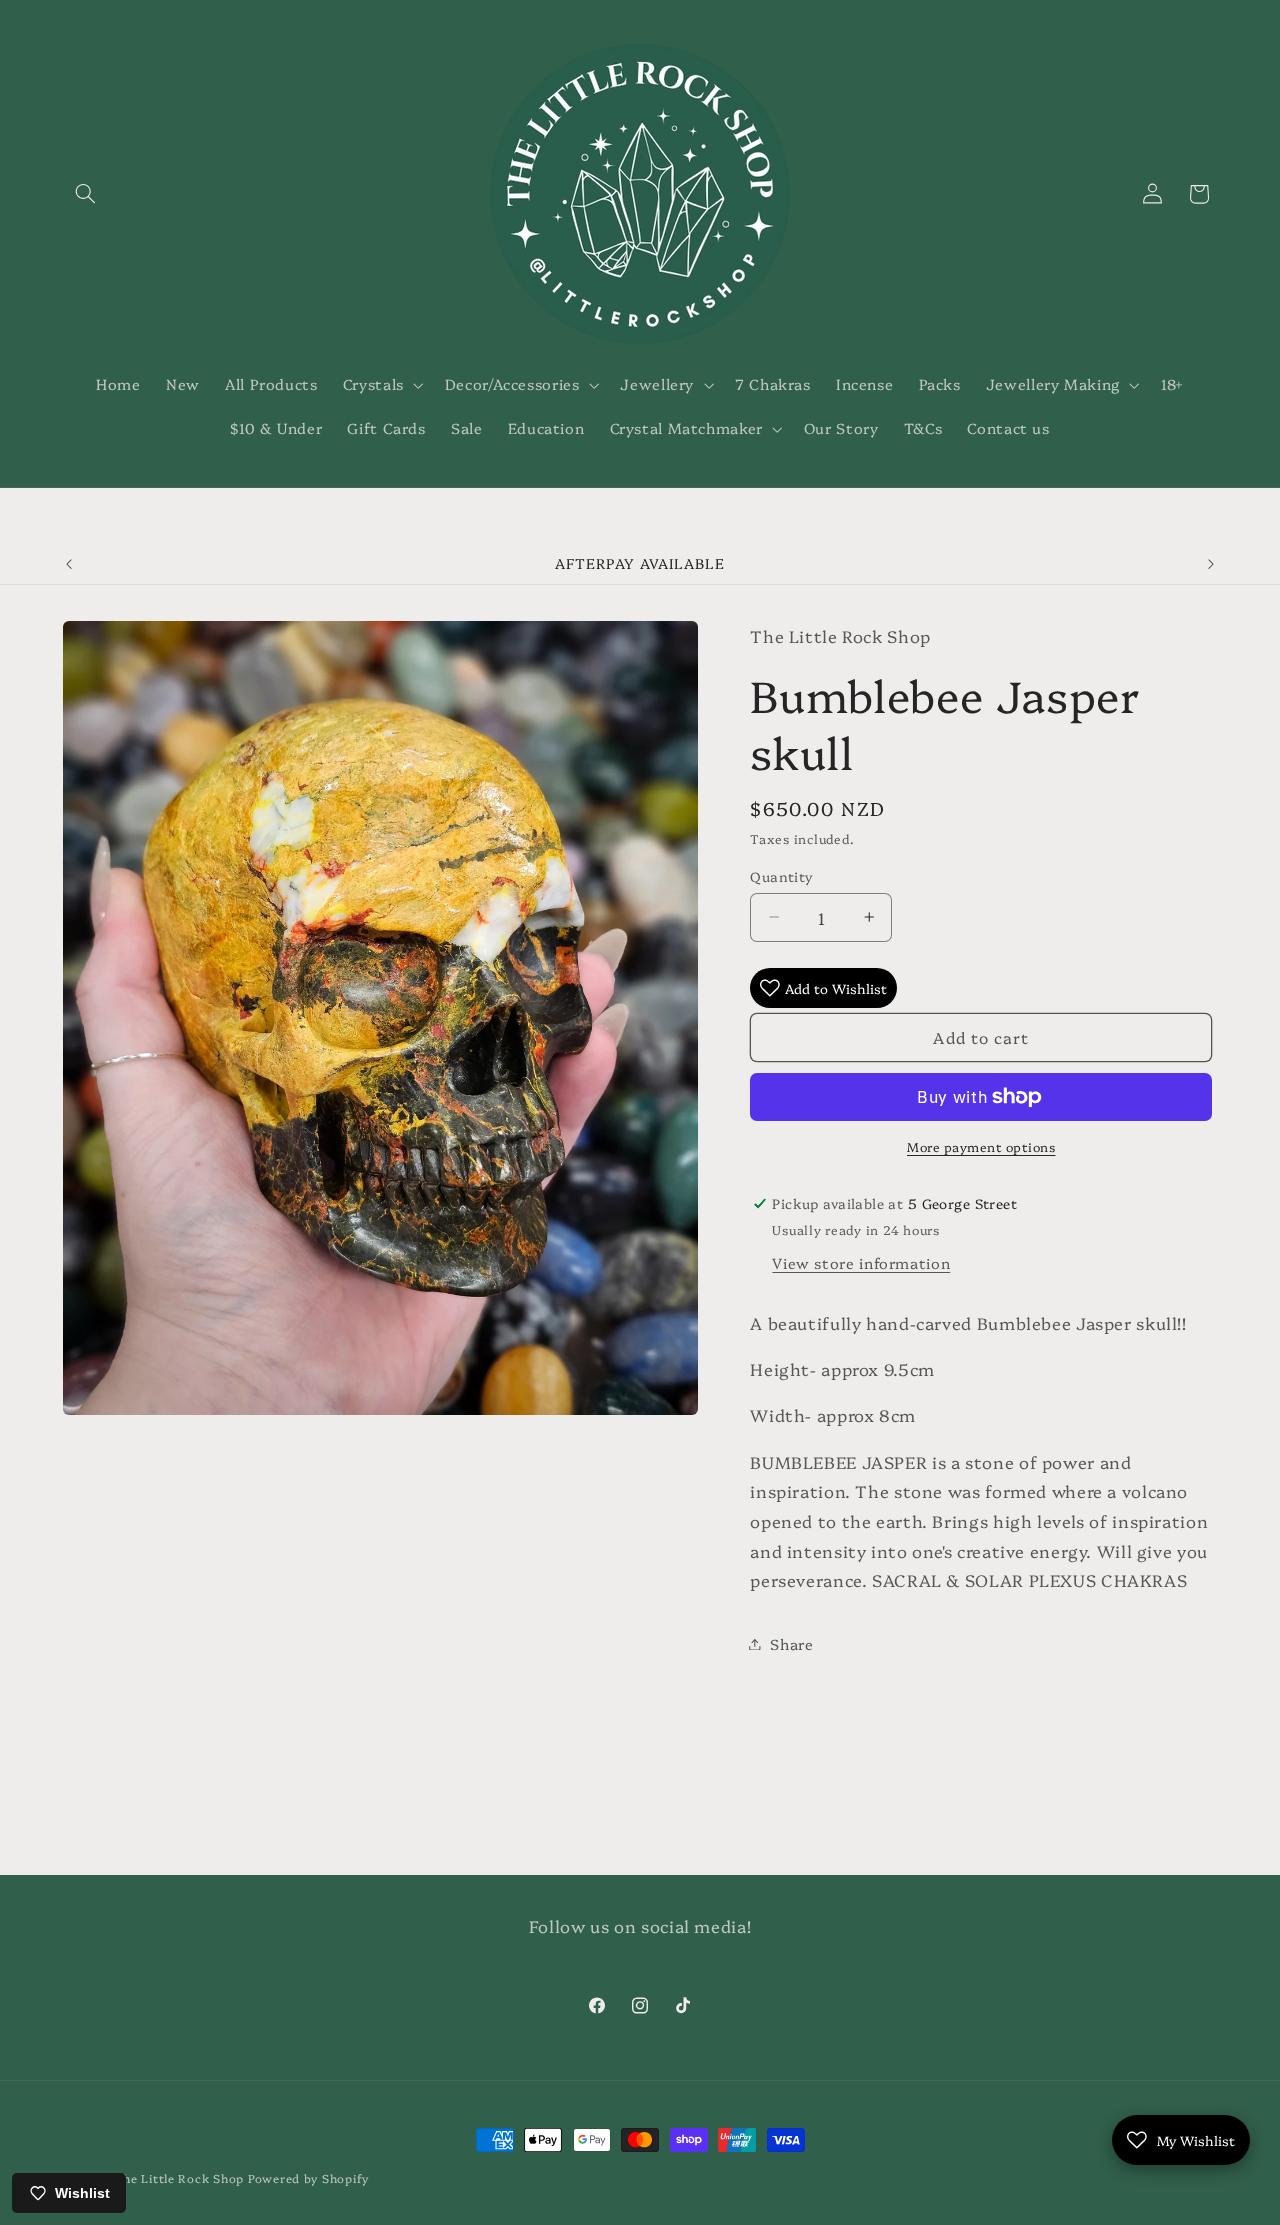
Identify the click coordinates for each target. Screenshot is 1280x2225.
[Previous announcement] (69, 564)
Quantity (781, 876)
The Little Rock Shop (180, 2178)
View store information (861, 1262)
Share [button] (791, 1643)
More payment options (981, 1146)
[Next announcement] (1211, 564)
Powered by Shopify (308, 2178)
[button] (86, 194)
